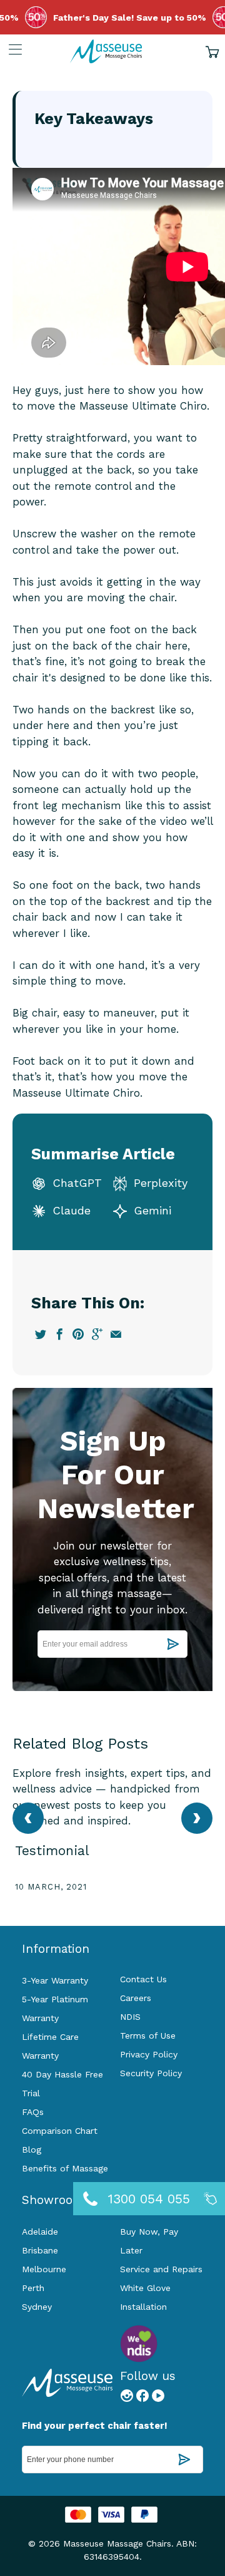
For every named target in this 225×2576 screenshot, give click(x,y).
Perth (33, 2288)
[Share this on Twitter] (41, 1334)
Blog (32, 2149)
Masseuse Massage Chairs (117, 2543)
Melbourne (44, 2269)
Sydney (37, 2307)
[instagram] (127, 2399)
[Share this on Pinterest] (78, 1334)
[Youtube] (158, 2399)
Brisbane (40, 2250)
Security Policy (151, 2073)
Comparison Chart (60, 2131)
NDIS (130, 2017)
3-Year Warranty (55, 1980)
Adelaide (40, 2232)
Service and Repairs (161, 2269)
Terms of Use (148, 2035)
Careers (136, 1998)
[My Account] (11, 49)
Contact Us (143, 1979)
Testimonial (52, 1850)
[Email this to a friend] (116, 1334)
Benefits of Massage (65, 2168)
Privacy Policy (149, 2054)
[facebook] (142, 2399)
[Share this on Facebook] (60, 1334)
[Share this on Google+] (97, 1334)
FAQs (33, 2112)
